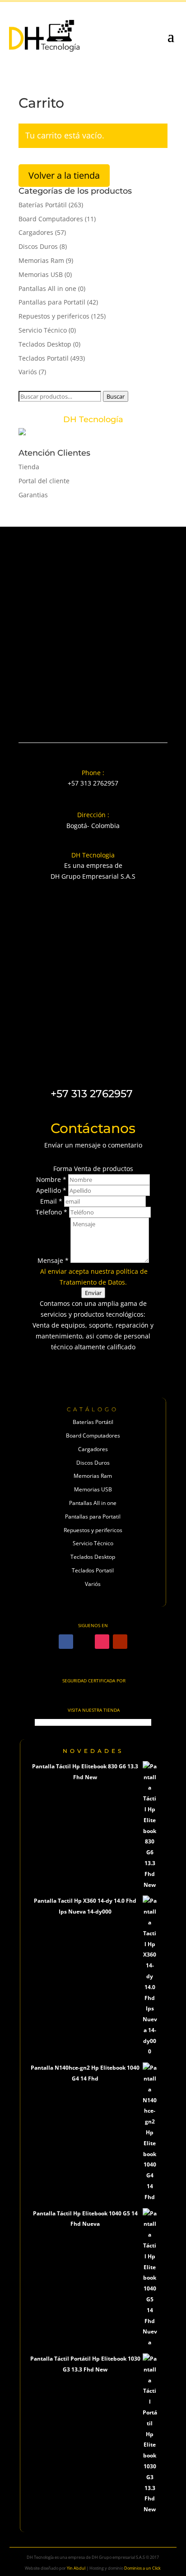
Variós (28, 372)
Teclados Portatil (44, 358)
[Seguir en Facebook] (66, 1642)
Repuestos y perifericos (54, 316)
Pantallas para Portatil (52, 302)
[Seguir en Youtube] (120, 1642)
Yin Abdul (76, 2568)
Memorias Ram (41, 260)
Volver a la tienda (64, 175)
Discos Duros (38, 246)
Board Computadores (51, 219)
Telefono (51, 1212)
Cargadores (36, 232)
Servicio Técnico (43, 330)
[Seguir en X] (84, 1642)
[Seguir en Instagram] (102, 1642)
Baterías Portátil (43, 205)
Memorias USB (41, 274)
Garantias (33, 495)
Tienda (29, 467)
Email (51, 1201)
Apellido (51, 1190)
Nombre (51, 1179)
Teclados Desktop (45, 344)
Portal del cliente (44, 481)
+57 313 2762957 (93, 783)
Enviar (93, 1293)
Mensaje (53, 1260)
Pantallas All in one (47, 288)
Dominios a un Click (142, 2568)
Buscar (116, 396)
